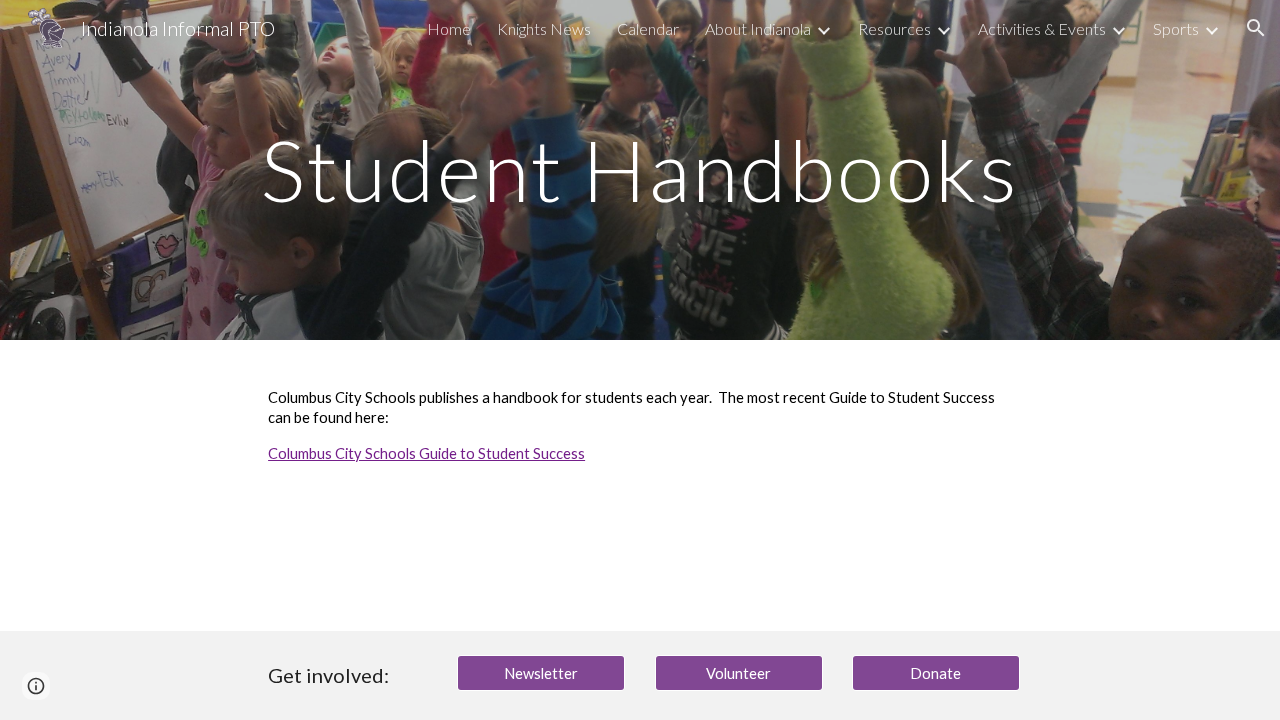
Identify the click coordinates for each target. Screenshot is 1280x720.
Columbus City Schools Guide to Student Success (426, 453)
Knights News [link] (544, 28)
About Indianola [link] (758, 28)
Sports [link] (1176, 28)
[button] (1256, 28)
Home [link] (449, 28)
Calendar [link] (648, 28)
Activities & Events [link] (1042, 28)
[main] (640, 169)
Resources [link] (894, 28)
